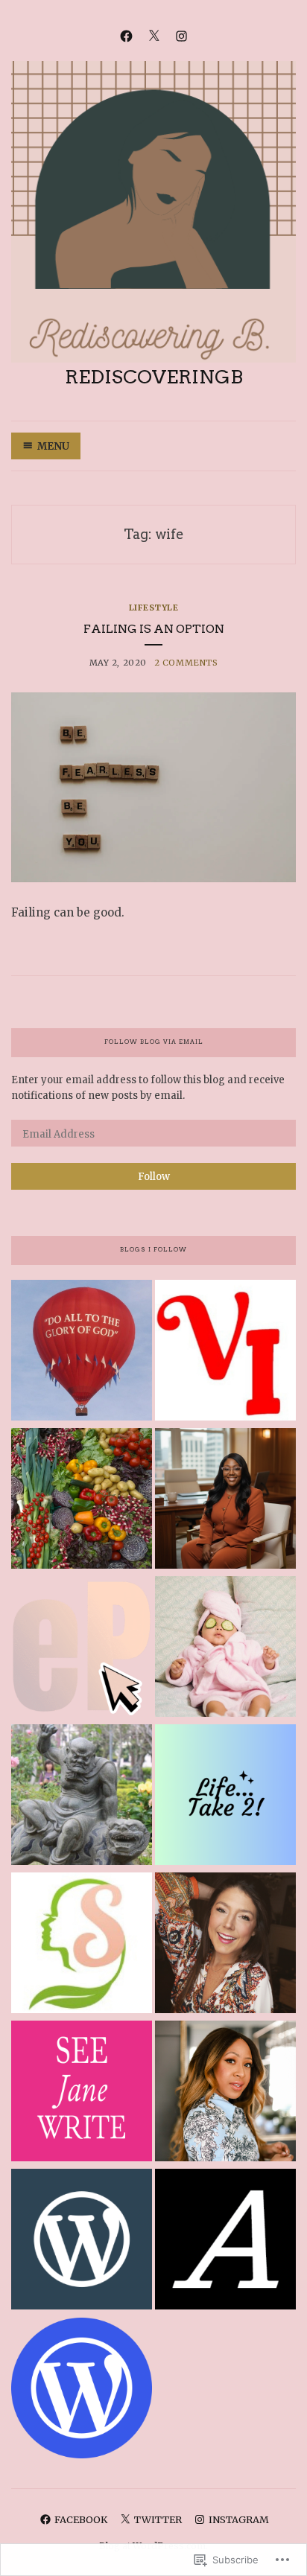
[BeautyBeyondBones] (225, 1945)
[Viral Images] (225, 1352)
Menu (53, 446)
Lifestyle (154, 608)
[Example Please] (82, 1649)
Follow (154, 1177)
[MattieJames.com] (225, 2093)
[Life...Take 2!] (225, 1797)
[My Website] (225, 1501)
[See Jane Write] (82, 2093)
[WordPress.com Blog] (82, 2390)
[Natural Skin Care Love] (82, 1945)
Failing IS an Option (154, 629)
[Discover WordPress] (82, 2241)
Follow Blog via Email (154, 1042)
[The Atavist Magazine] (225, 2241)
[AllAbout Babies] (225, 1649)
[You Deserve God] (82, 1352)
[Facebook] (126, 35)
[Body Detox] (82, 1501)
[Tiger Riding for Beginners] (82, 1797)
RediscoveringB (154, 377)
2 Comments (186, 663)
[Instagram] (181, 35)
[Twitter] (154, 35)
